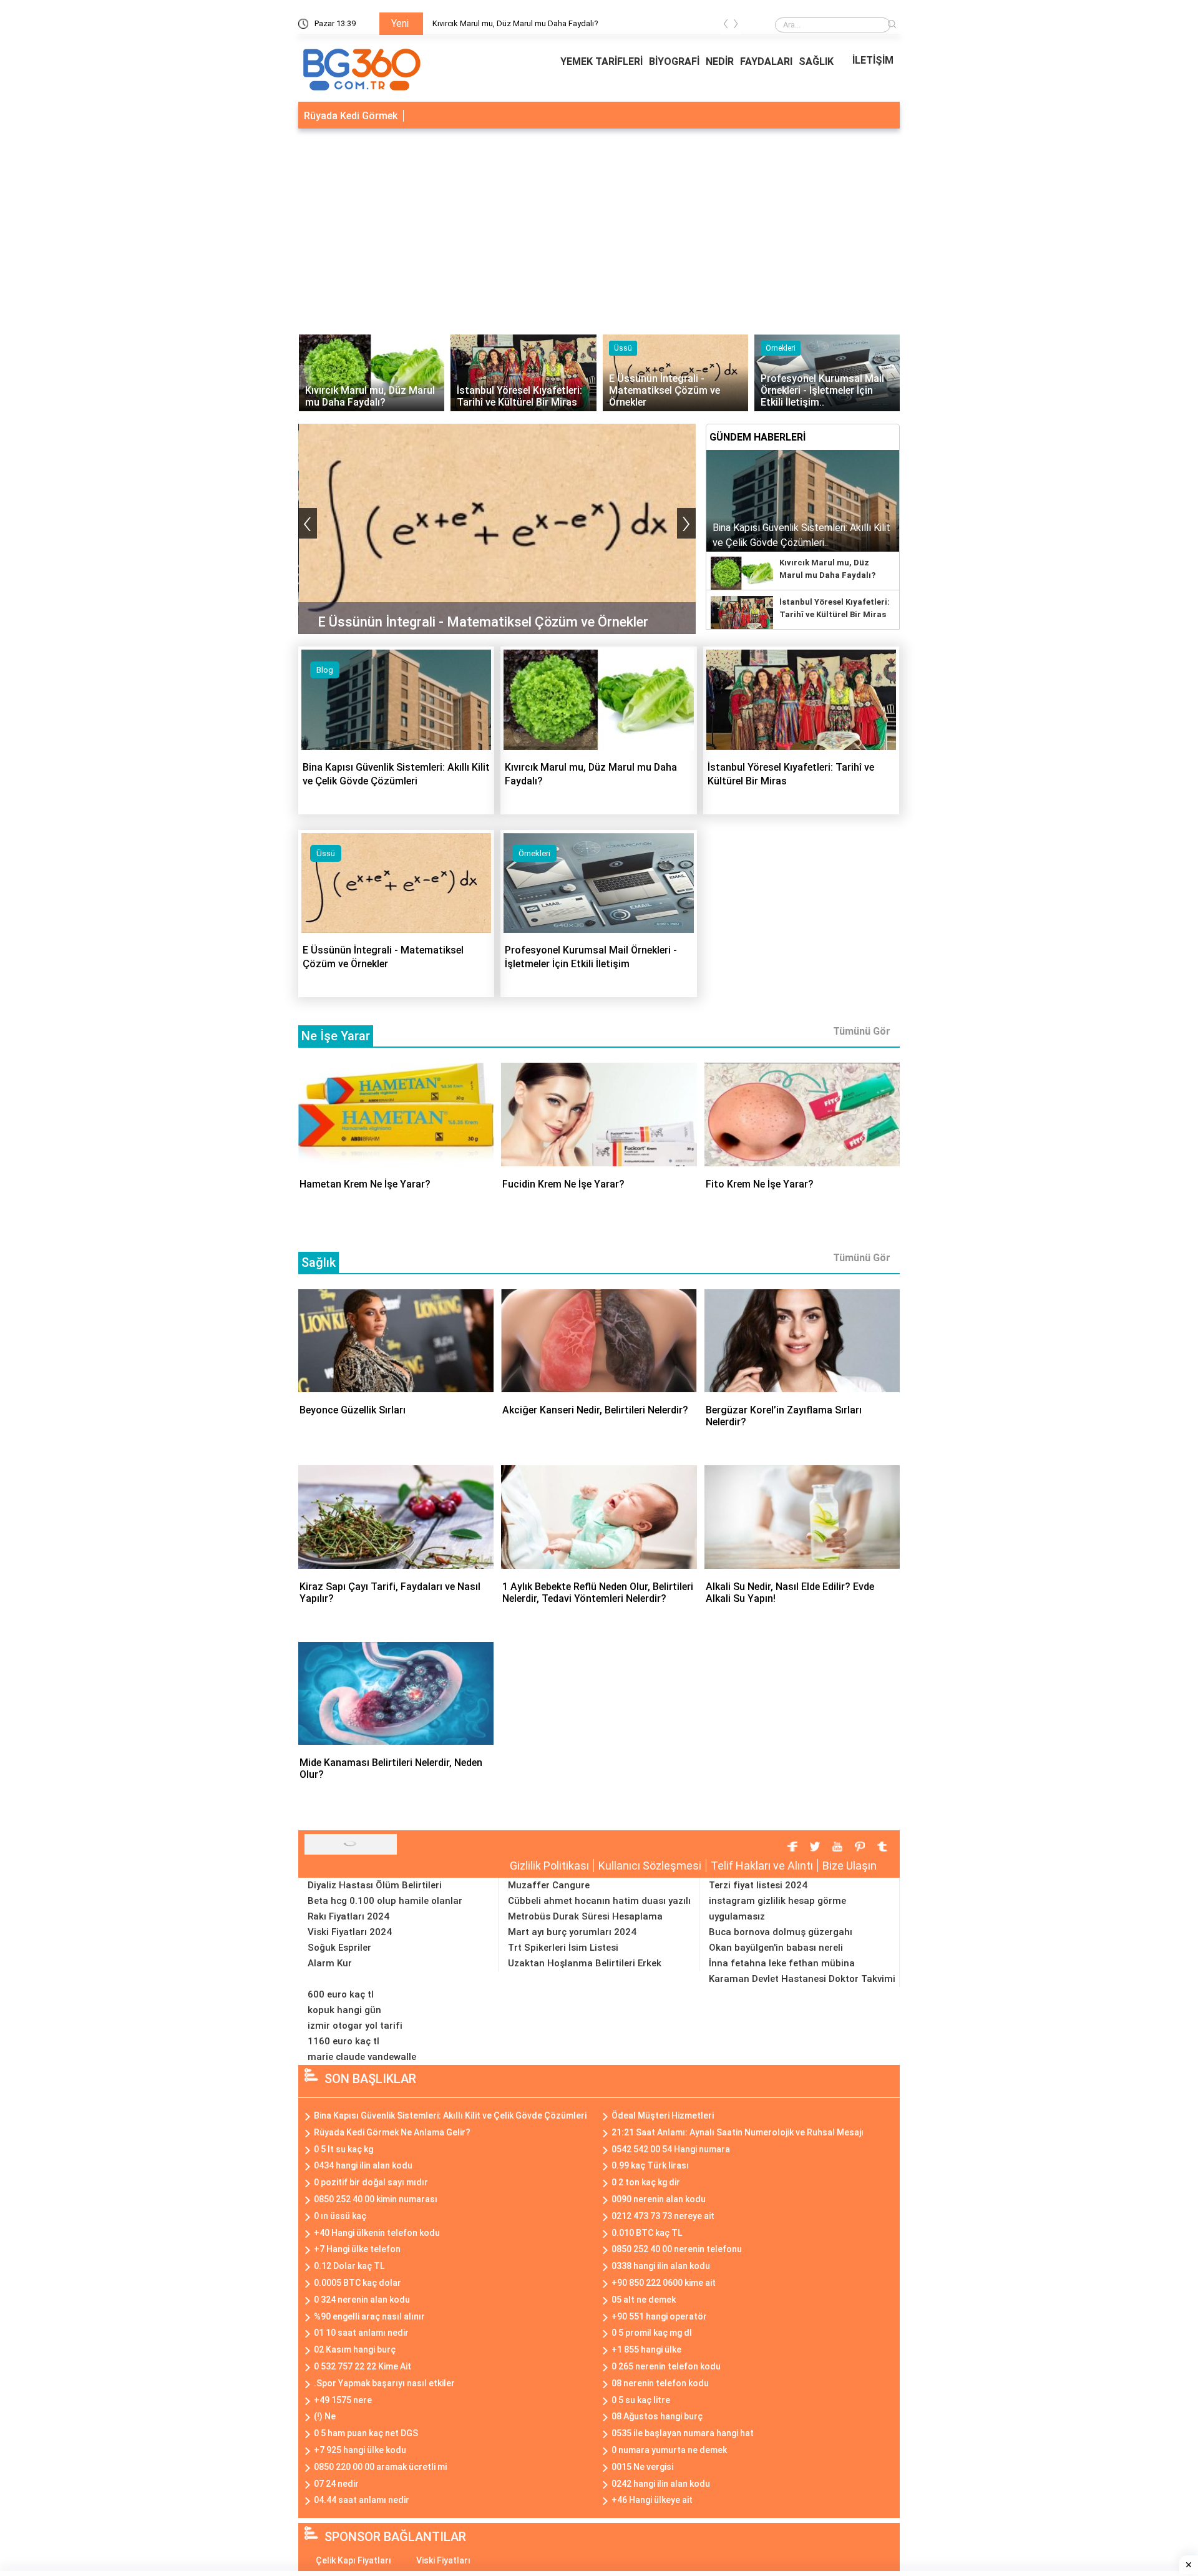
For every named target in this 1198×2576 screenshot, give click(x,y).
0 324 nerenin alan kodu (362, 2300)
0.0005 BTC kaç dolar (358, 2283)
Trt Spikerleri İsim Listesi (563, 1948)
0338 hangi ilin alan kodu (661, 2266)
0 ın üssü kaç (340, 2216)
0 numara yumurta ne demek (669, 2450)
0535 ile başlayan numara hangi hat (683, 2433)
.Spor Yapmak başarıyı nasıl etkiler (384, 2383)
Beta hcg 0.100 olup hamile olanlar (385, 1901)
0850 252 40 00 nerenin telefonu (677, 2249)
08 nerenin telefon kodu (660, 2383)
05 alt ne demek (644, 2300)
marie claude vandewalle (362, 2057)
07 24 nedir (336, 2484)
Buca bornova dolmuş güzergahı (781, 1932)
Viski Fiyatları (443, 2560)
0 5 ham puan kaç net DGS (366, 2433)
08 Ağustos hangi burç (657, 2416)
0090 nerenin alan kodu (659, 2199)
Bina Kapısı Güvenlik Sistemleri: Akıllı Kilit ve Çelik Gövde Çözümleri (450, 2115)
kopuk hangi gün (344, 2010)
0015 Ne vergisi (642, 2467)
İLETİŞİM (873, 60)
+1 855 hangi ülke (646, 2349)
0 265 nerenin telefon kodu (666, 2366)
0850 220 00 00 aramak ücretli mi (380, 2467)
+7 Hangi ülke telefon (357, 2249)
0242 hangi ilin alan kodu (661, 2484)
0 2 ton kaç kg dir (646, 2182)
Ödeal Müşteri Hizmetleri (663, 2115)
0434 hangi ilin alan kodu (363, 2165)
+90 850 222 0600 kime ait (664, 2283)
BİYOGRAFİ (674, 61)
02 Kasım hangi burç (355, 2349)
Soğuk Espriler (339, 1948)
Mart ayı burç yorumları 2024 (572, 1932)
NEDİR (720, 61)
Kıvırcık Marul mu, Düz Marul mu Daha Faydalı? (515, 23)
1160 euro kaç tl (343, 2041)
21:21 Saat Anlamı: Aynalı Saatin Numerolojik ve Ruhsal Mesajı (738, 2132)
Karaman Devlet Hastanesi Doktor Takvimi (802, 1979)
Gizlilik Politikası (549, 1866)
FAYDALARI (766, 61)
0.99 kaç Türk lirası (650, 2165)
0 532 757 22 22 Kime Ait (363, 2366)
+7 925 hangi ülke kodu (360, 2450)
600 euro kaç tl (341, 1994)
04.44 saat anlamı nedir (362, 2500)
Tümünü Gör (862, 1031)
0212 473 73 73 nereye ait (663, 2216)
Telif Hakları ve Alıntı (762, 1866)
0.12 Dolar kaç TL (349, 2266)
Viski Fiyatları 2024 (350, 1932)
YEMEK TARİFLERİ (601, 61)
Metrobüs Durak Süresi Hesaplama (585, 1916)
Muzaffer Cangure (549, 1885)
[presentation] (726, 26)
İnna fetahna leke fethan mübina (782, 1963)
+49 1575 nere (343, 2400)
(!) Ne (325, 2416)
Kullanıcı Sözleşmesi (650, 1866)
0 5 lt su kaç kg (343, 2149)
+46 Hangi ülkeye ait (652, 2500)
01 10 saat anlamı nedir (361, 2333)
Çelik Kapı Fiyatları (353, 2560)
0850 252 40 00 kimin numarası (376, 2199)
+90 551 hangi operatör (659, 2316)
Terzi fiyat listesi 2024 (758, 1885)
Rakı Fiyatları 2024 (348, 1916)
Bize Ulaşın (850, 1866)
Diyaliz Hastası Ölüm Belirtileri (375, 1885)
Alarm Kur (330, 1963)
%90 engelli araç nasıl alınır (369, 2316)
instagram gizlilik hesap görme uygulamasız (777, 1909)
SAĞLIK (816, 61)
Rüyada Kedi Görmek (351, 116)
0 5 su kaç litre (641, 2400)
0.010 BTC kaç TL (647, 2233)
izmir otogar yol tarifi (355, 2026)
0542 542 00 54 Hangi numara (671, 2149)
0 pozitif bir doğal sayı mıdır (371, 2182)
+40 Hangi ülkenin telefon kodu (377, 2233)
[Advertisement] (599, 228)
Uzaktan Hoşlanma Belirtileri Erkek (585, 1963)
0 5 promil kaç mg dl (652, 2333)
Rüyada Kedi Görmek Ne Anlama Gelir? (392, 2132)
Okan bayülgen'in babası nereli (776, 1948)
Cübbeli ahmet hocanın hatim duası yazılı (599, 1901)
